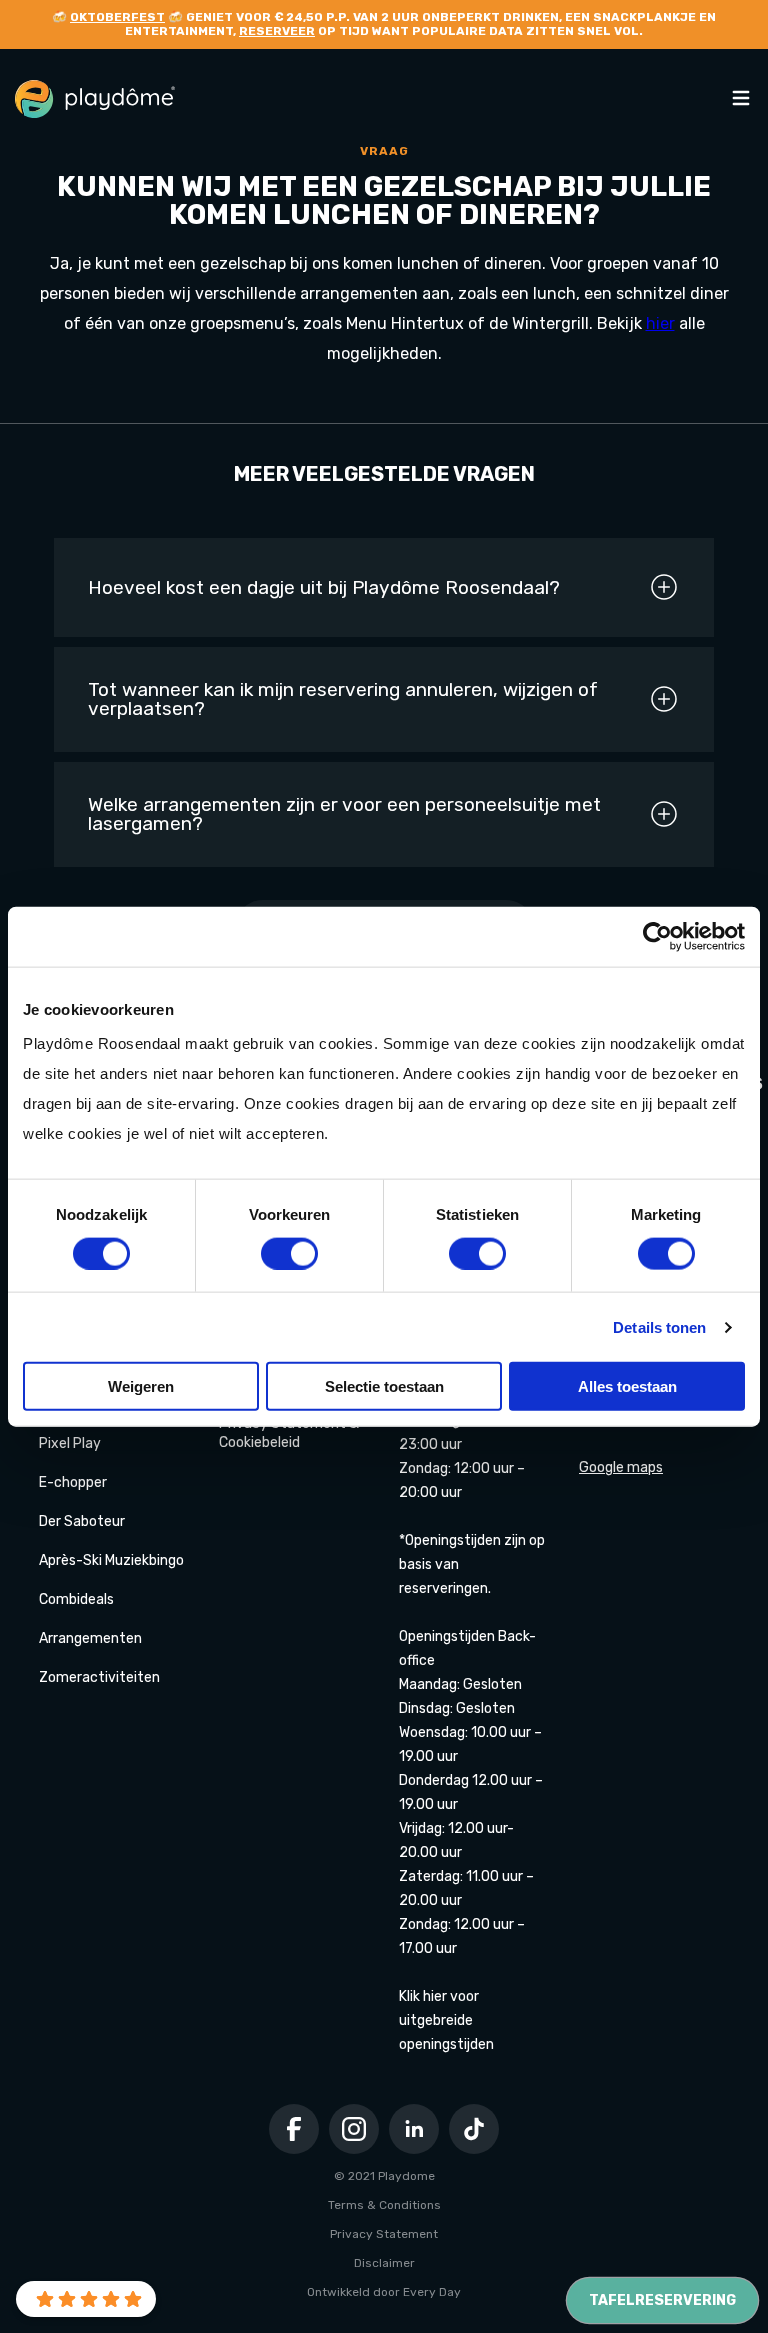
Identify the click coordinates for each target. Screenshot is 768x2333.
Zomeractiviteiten (99, 1677)
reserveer (277, 31)
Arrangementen (90, 1638)
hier (660, 323)
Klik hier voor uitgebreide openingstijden (446, 2020)
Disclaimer (384, 2263)
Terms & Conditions (384, 2205)
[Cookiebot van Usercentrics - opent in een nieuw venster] (657, 936)
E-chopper (73, 1482)
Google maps (621, 1467)
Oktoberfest (117, 17)
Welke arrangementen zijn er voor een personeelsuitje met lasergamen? (344, 814)
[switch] (289, 1253)
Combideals (76, 1599)
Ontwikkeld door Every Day (384, 2292)
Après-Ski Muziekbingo (111, 1560)
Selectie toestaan (384, 1386)
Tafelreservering (662, 2300)
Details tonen (659, 1326)
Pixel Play (70, 1443)
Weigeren (141, 1386)
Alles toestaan (627, 1386)
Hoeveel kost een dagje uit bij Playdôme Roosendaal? (324, 587)
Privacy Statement (384, 2234)
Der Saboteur (82, 1521)
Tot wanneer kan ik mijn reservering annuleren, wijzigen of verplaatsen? (343, 699)
